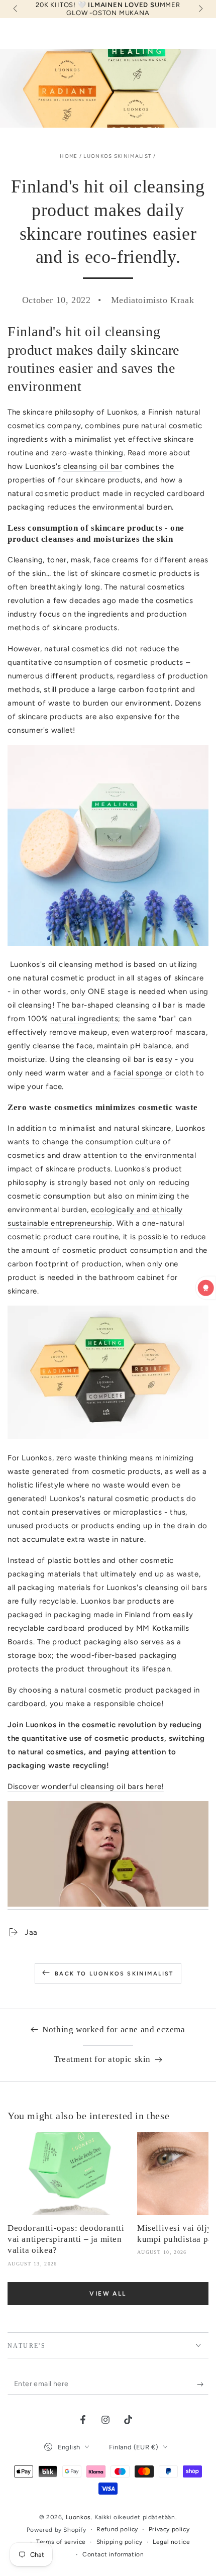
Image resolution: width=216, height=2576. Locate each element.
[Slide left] (16, 9)
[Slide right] (200, 9)
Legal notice (171, 2542)
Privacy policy (169, 2529)
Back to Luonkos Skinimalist (114, 1974)
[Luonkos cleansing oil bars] (108, 1905)
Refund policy (117, 2529)
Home (69, 156)
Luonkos (78, 2517)
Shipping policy (120, 2542)
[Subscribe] (203, 2385)
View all (108, 2294)
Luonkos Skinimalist (118, 156)
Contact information (113, 2554)
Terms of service (61, 2542)
